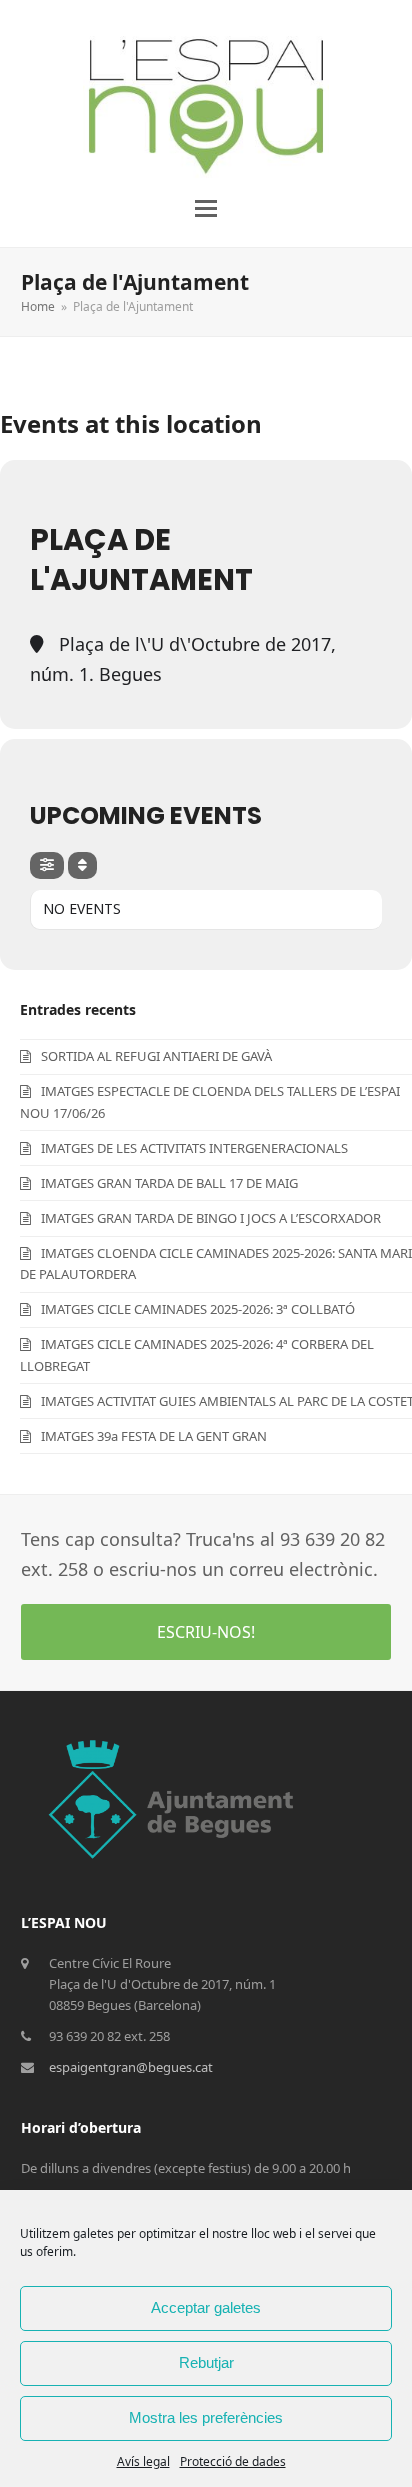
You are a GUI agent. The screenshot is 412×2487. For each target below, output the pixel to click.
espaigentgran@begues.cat (131, 2067)
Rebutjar (206, 2362)
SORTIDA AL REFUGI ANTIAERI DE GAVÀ (156, 1056)
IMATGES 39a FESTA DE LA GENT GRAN (154, 1436)
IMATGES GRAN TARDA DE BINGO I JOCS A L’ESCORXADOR (211, 1218)
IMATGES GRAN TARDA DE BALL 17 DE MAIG (169, 1183)
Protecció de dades (233, 2461)
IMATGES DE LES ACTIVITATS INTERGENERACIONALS (194, 1148)
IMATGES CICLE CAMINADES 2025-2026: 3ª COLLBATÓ (198, 1309)
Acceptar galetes (206, 2307)
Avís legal (143, 2461)
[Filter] (47, 865)
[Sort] (82, 865)
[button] (206, 208)
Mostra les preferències (206, 2417)
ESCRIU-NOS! (206, 1632)
